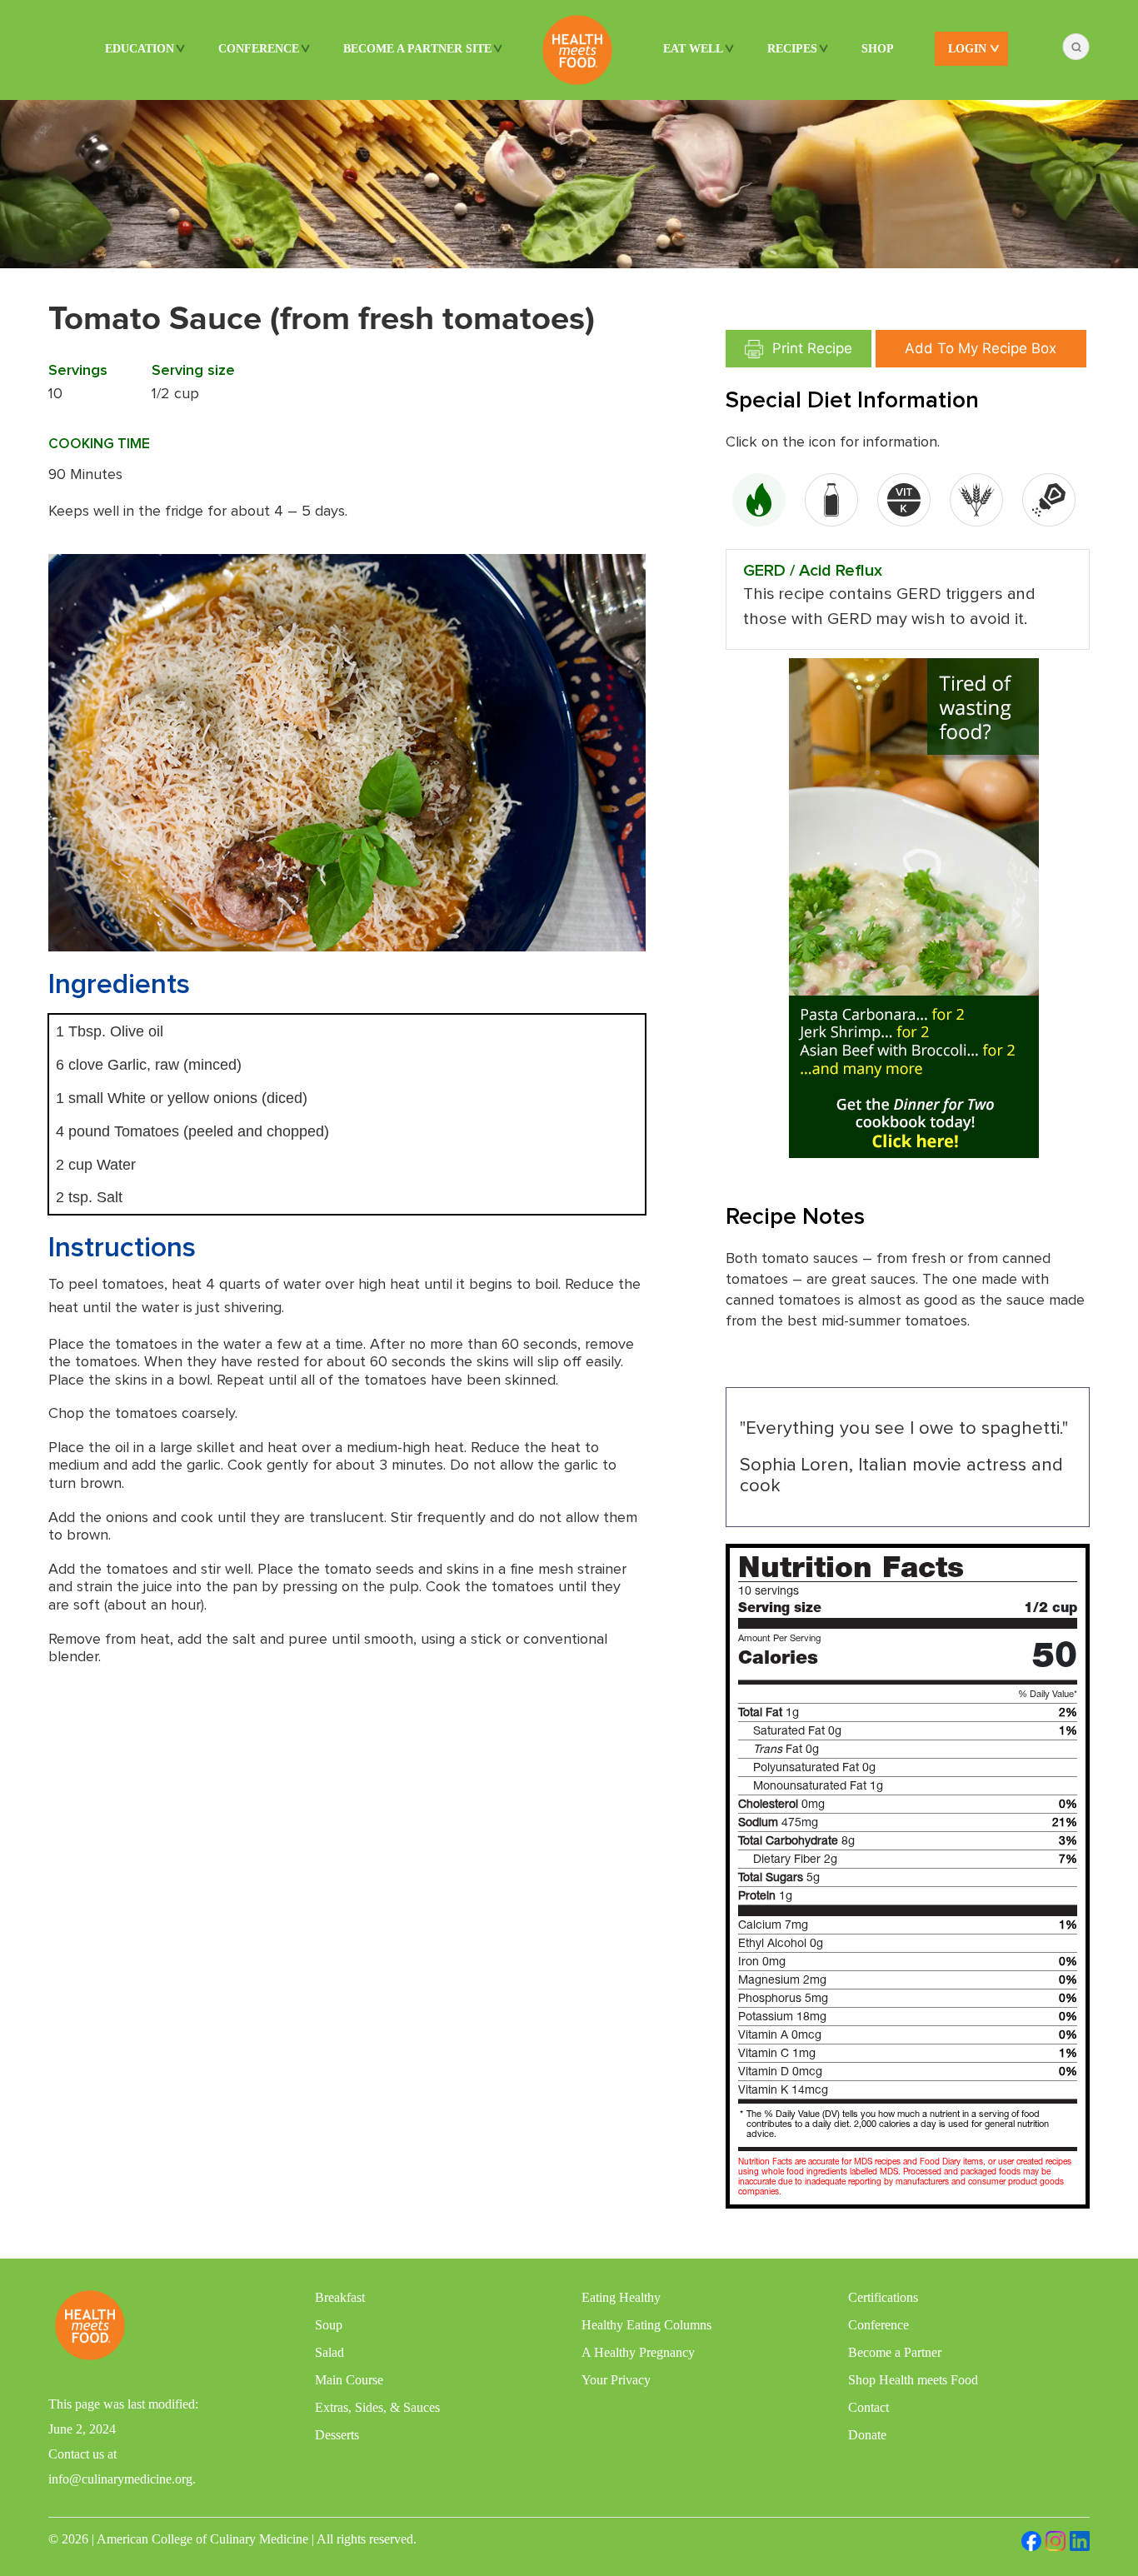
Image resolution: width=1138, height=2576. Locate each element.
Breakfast (340, 2297)
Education (140, 49)
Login (967, 49)
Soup (329, 2325)
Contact (868, 2407)
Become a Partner (895, 2352)
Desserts (337, 2435)
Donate (867, 2435)
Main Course (349, 2380)
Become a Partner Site (417, 49)
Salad (329, 2352)
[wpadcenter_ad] (914, 907)
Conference (259, 49)
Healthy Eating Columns (646, 2325)
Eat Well (693, 49)
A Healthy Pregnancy (638, 2352)
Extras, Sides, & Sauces (377, 2407)
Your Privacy (616, 2380)
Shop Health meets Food (913, 2380)
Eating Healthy (621, 2297)
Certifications (883, 2297)
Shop (878, 49)
